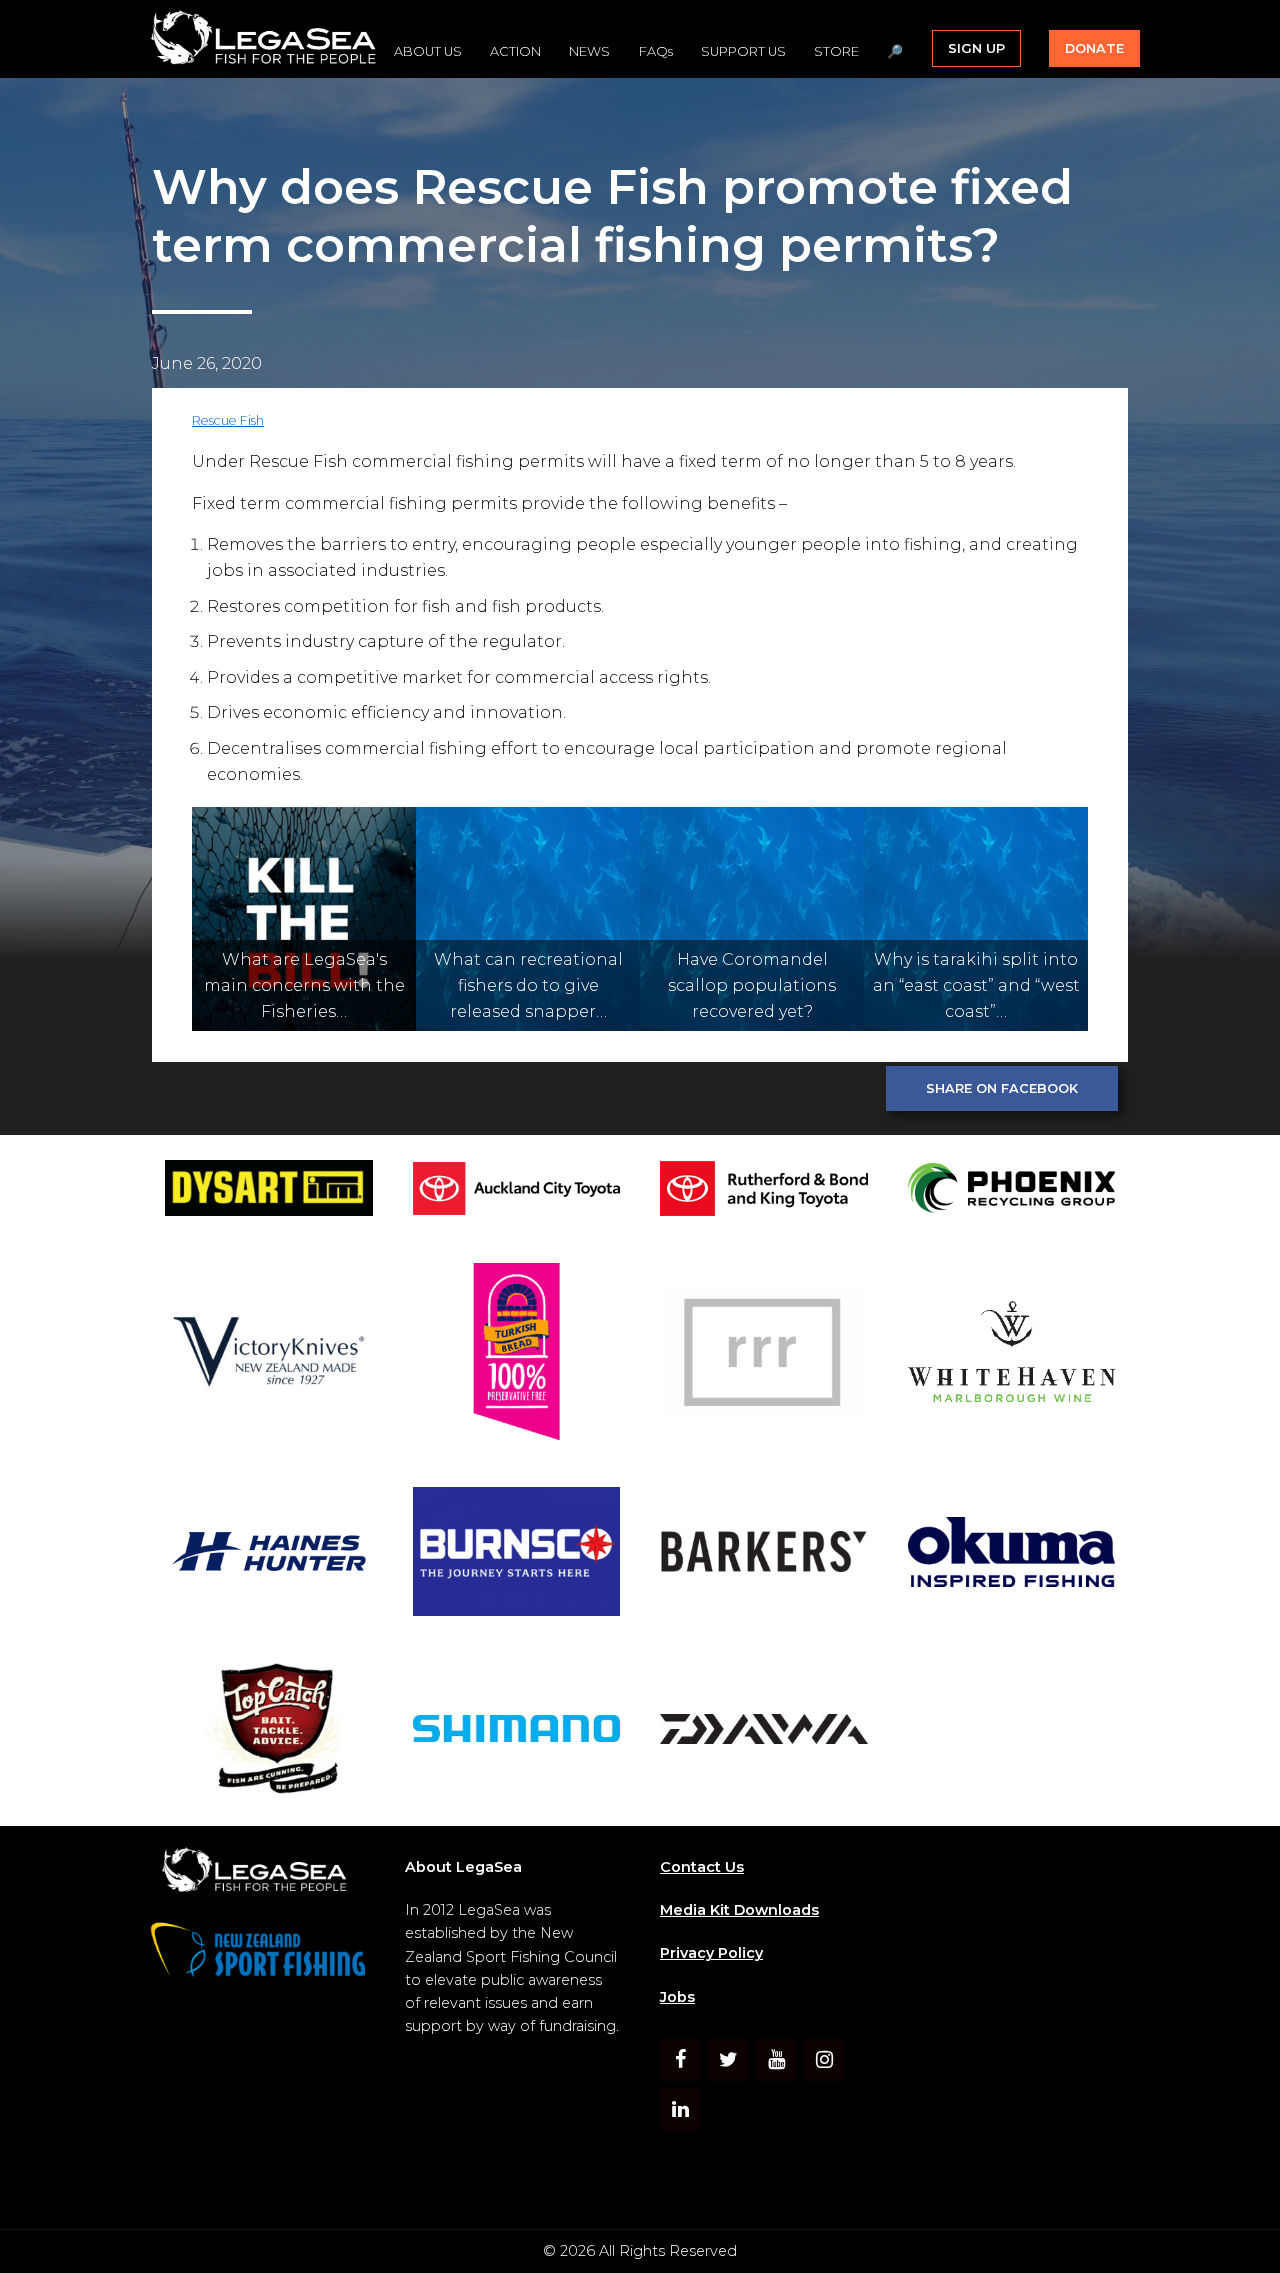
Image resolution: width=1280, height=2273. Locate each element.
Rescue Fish (228, 420)
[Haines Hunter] (269, 1555)
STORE (836, 51)
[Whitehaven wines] (1012, 1355)
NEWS (589, 51)
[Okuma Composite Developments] (1012, 1555)
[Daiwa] (764, 1732)
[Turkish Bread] (517, 1355)
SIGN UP (976, 48)
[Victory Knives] (269, 1355)
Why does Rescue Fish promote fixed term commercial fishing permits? (612, 216)
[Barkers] (764, 1555)
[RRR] (764, 1355)
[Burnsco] (517, 1555)
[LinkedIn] (680, 2110)
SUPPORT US (743, 51)
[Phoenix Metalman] (1012, 1191)
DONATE (1094, 48)
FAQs (656, 51)
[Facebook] (680, 2060)
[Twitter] (728, 2060)
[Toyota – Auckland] (517, 1192)
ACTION (515, 51)
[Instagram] (824, 2060)
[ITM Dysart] (269, 1191)
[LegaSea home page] (264, 39)
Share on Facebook (1002, 1088)
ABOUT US (428, 51)
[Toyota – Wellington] (764, 1192)
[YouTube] (776, 2060)
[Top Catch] (269, 1732)
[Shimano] (517, 1732)
